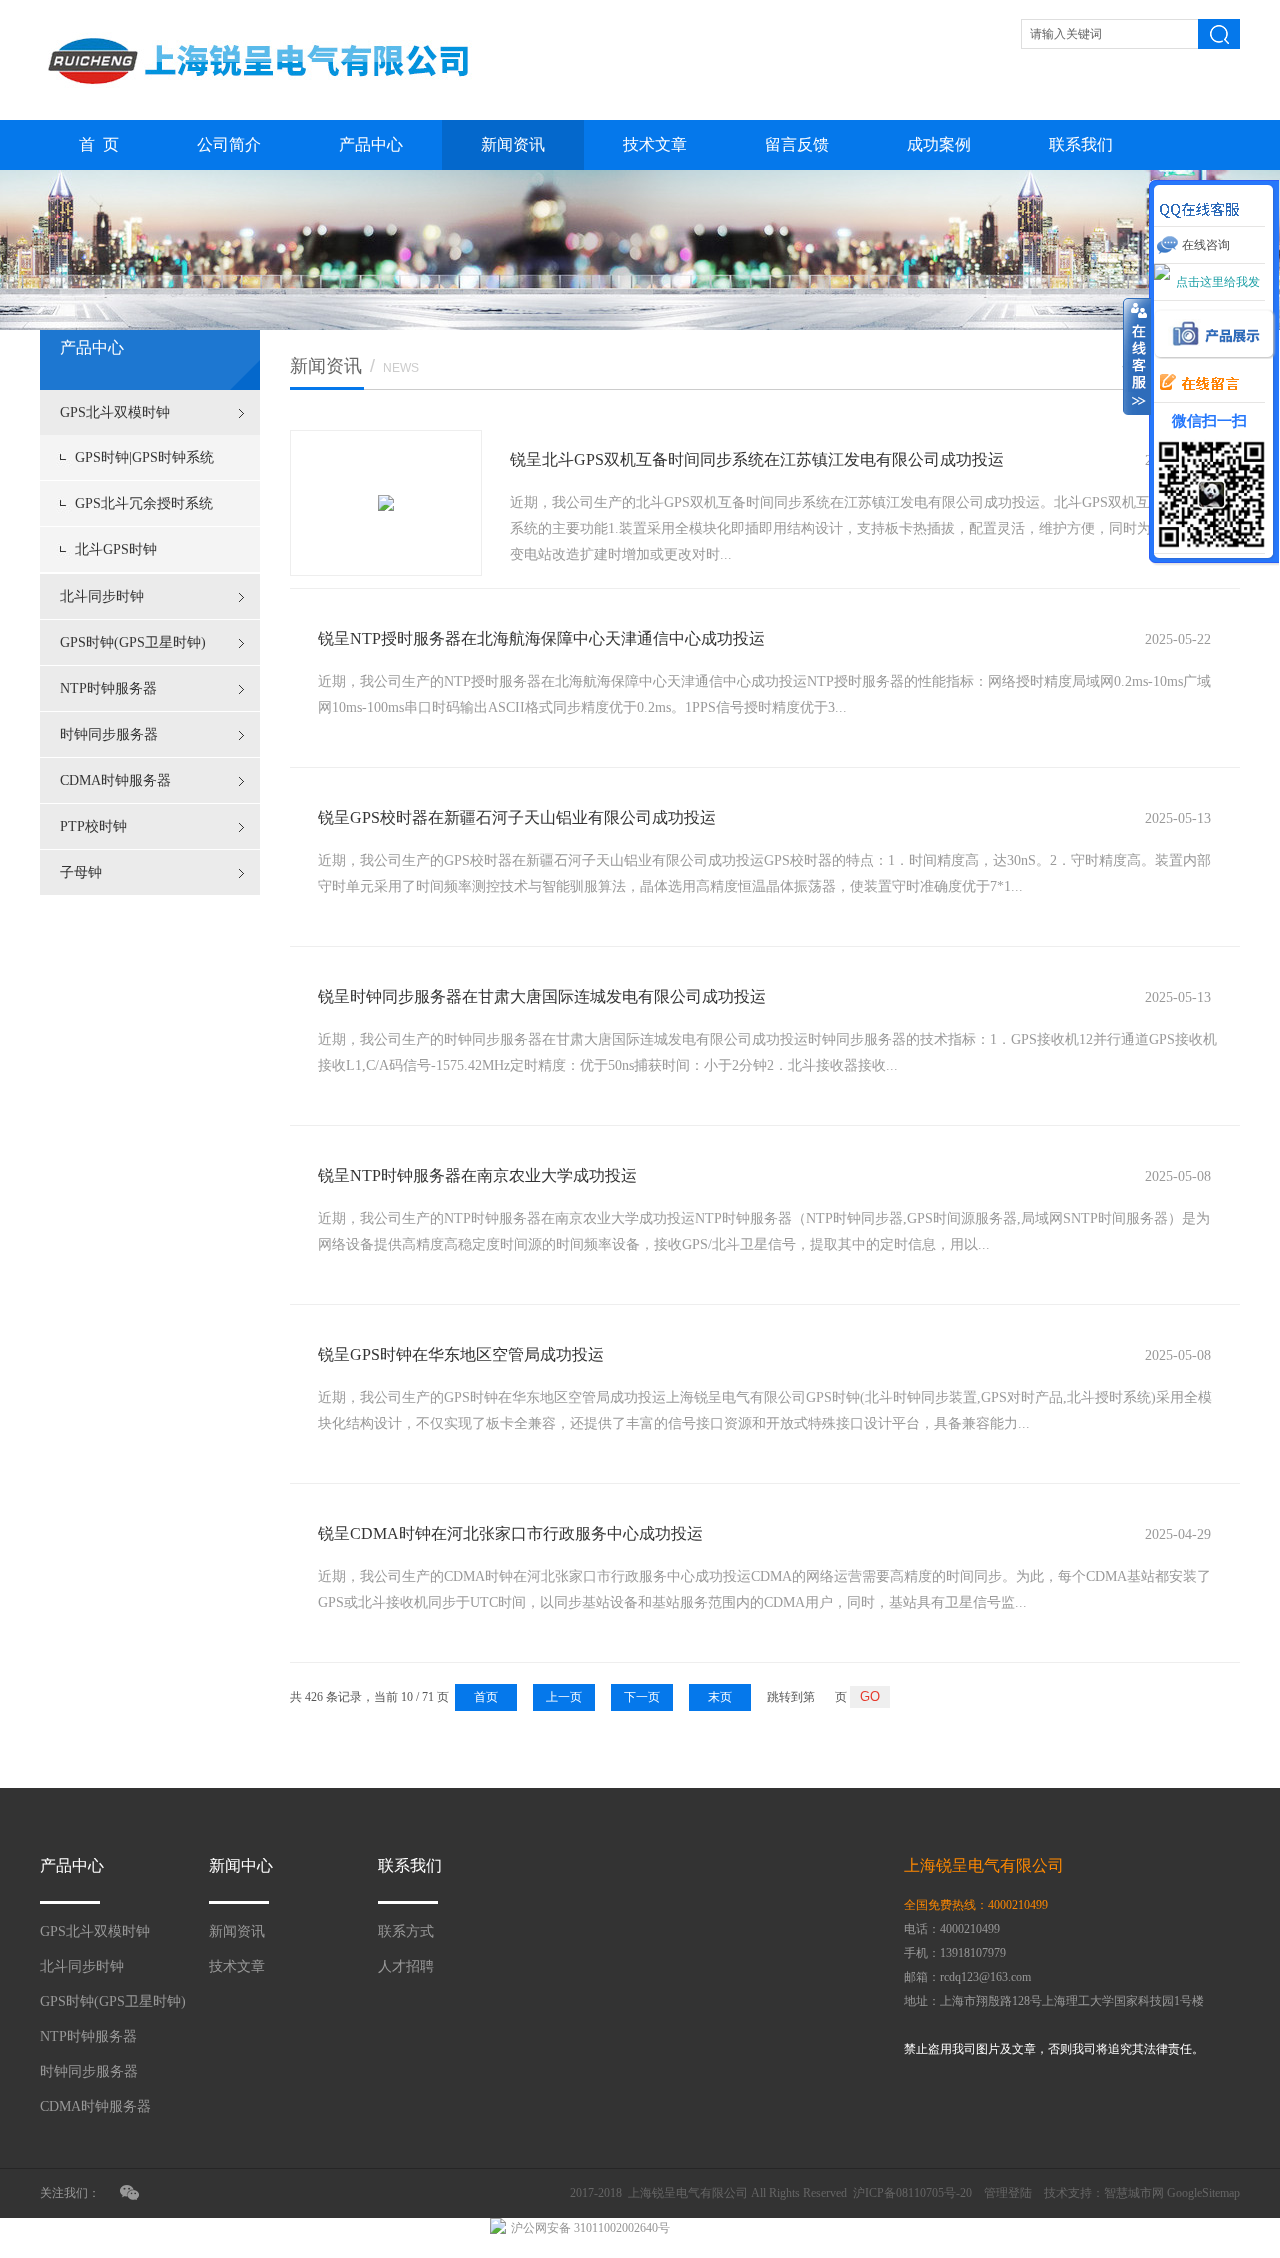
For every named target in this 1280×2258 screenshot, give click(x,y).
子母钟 (81, 872)
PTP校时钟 (93, 826)
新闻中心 (241, 1865)
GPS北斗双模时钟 (115, 412)
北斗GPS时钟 (116, 549)
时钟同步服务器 (109, 734)
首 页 (99, 144)
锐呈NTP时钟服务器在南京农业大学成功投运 (477, 1175)
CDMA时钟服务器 (115, 780)
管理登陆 (1008, 2193)
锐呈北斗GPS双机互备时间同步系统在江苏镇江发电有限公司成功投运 (757, 459)
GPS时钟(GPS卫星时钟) (133, 642)
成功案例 (939, 144)
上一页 (564, 1697)
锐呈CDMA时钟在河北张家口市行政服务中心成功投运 (510, 1533)
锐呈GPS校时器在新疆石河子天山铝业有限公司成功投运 (517, 817)
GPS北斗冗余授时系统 (144, 503)
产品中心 (371, 144)
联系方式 (406, 1931)
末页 (720, 1697)
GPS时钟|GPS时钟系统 (144, 457)
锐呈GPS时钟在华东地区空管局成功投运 (461, 1354)
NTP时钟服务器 (108, 688)
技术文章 (655, 144)
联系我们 (1081, 144)
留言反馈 (797, 144)
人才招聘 (406, 1966)
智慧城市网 (1134, 2193)
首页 (486, 1697)
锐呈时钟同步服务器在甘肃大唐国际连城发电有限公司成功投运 (542, 996)
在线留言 (1194, 384)
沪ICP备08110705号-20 (912, 2193)
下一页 (642, 1697)
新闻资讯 (513, 144)
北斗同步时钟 (102, 596)
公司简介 (229, 144)
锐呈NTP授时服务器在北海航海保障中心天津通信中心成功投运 (541, 638)
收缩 (1137, 357)
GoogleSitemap (1203, 2193)
